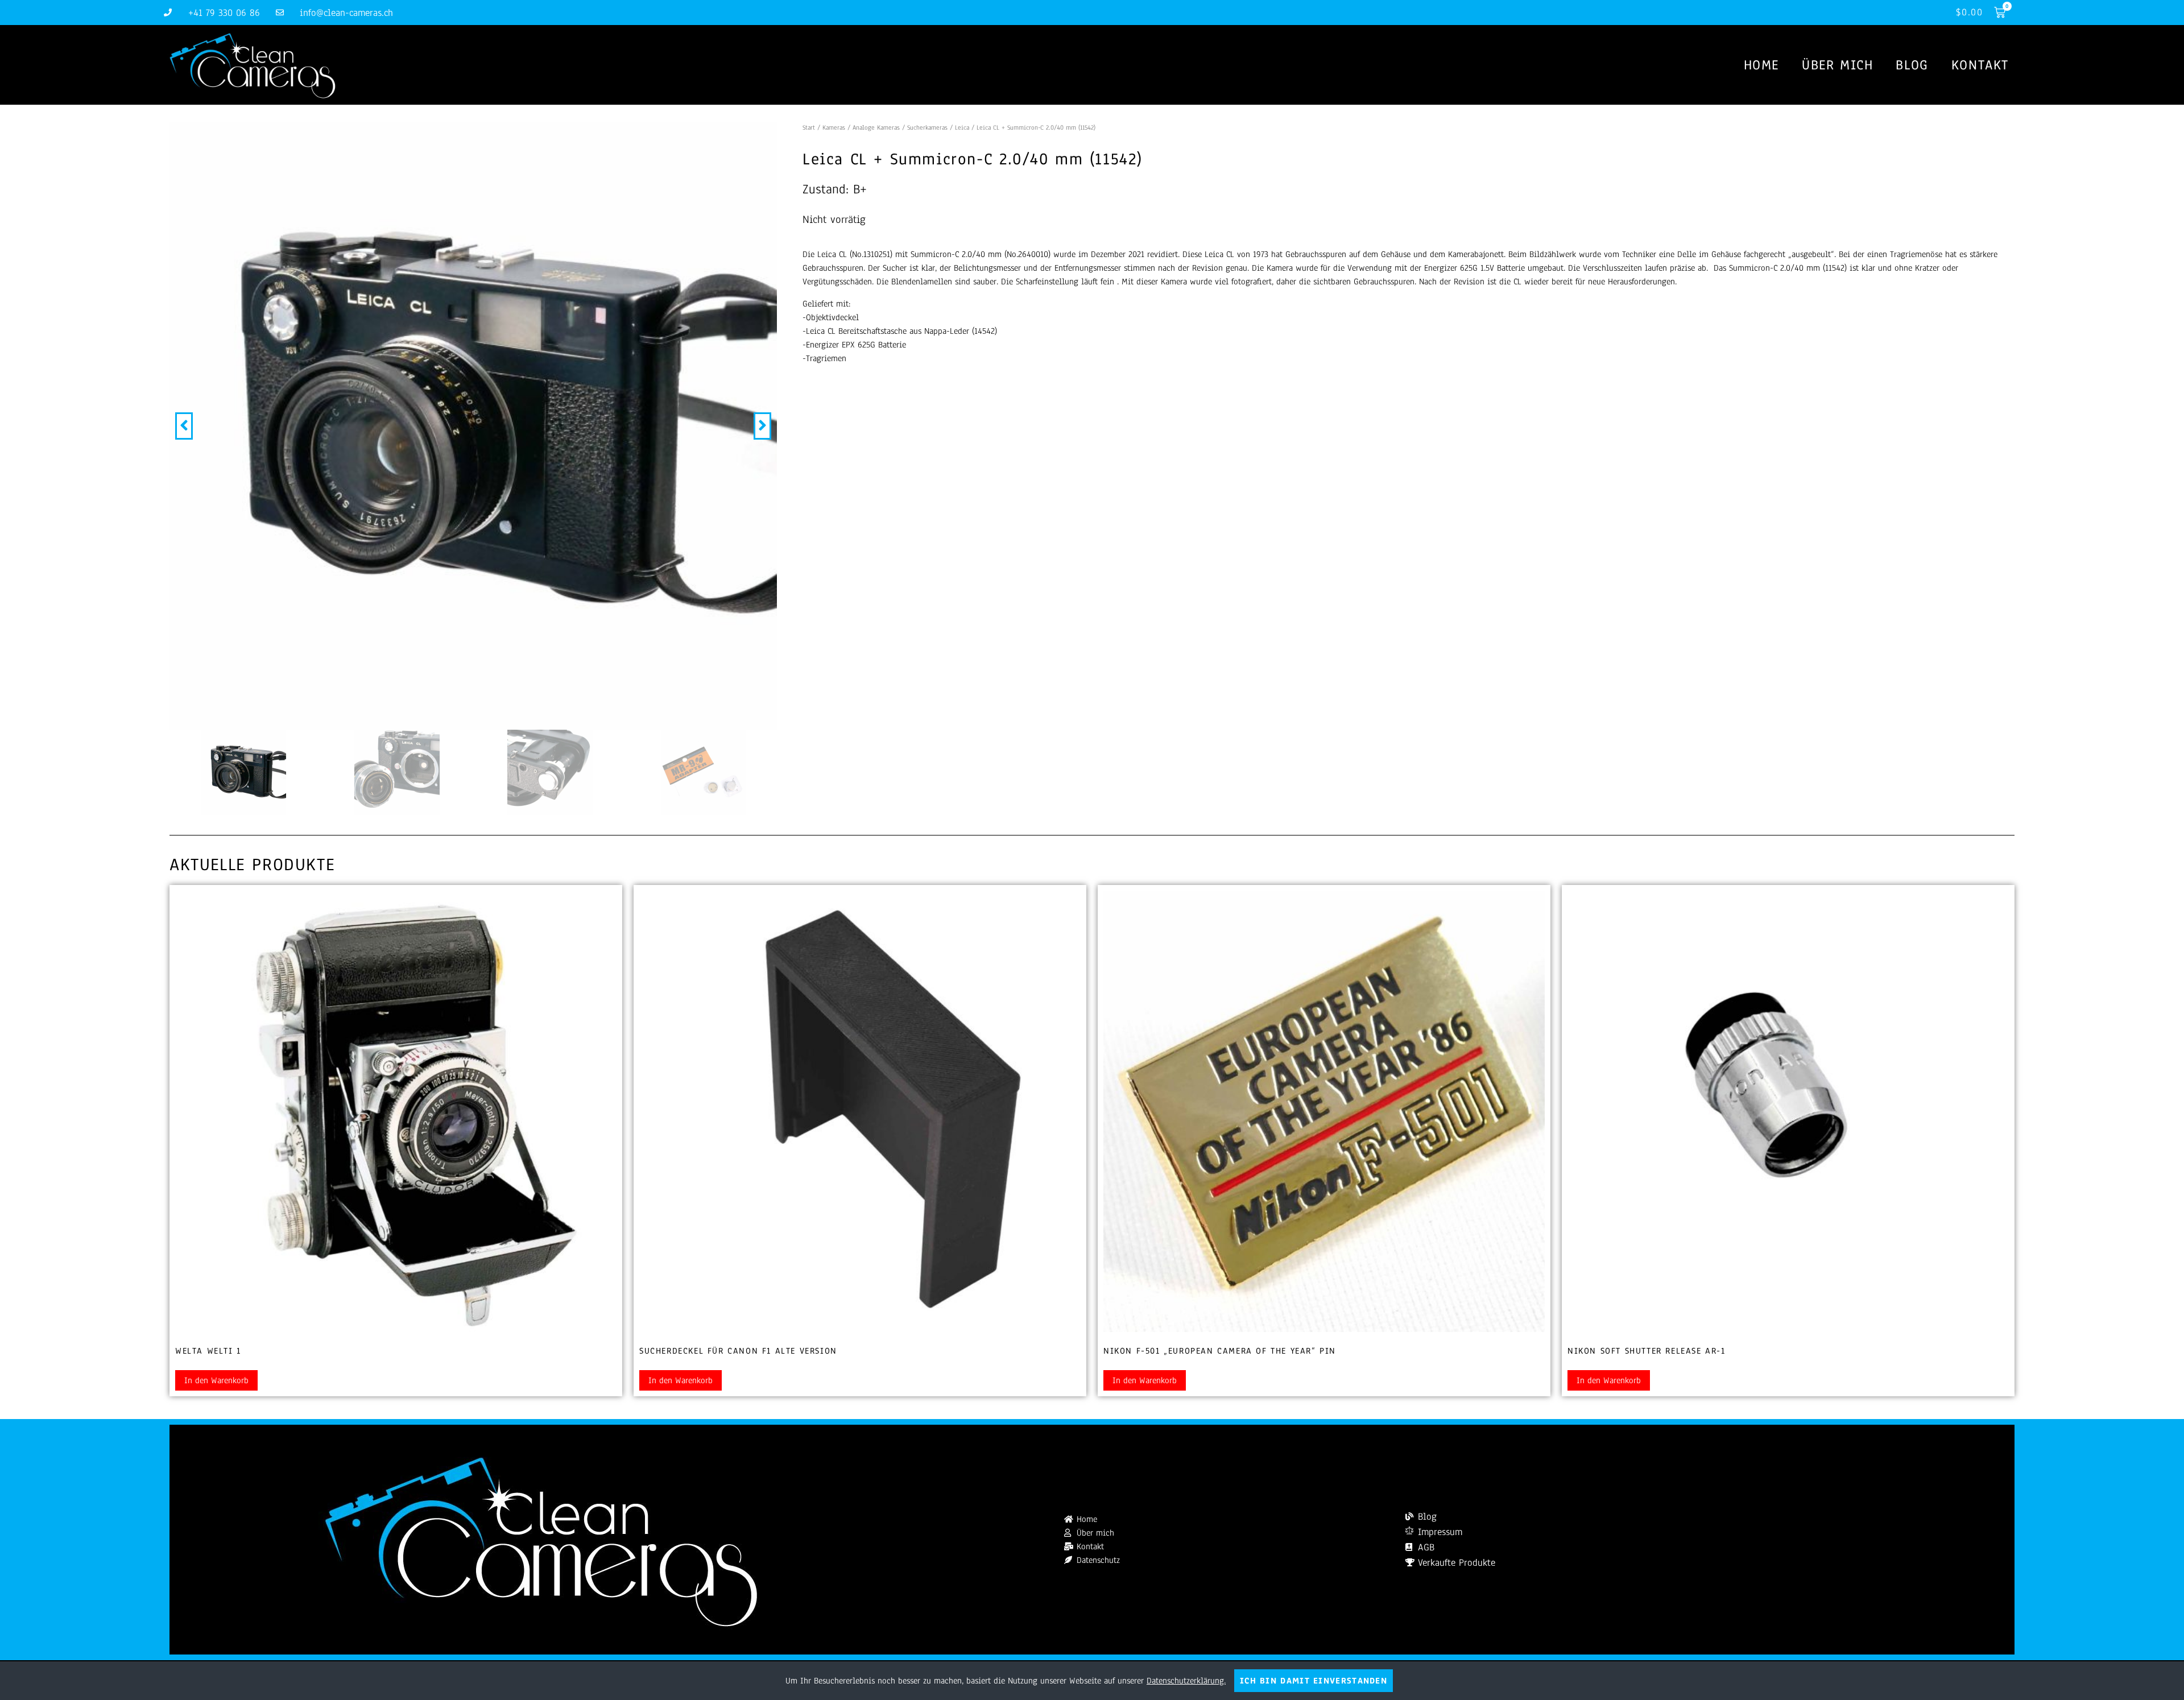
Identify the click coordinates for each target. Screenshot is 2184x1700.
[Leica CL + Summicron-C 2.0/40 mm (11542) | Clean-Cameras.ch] (473, 426)
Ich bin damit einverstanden (1314, 1681)
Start (809, 127)
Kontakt (1980, 65)
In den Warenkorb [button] (216, 1380)
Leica (962, 127)
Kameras (834, 127)
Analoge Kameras (876, 127)
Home (1761, 65)
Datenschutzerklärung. (1186, 1681)
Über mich (1837, 65)
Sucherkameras (927, 127)
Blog (1912, 65)
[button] (184, 426)
